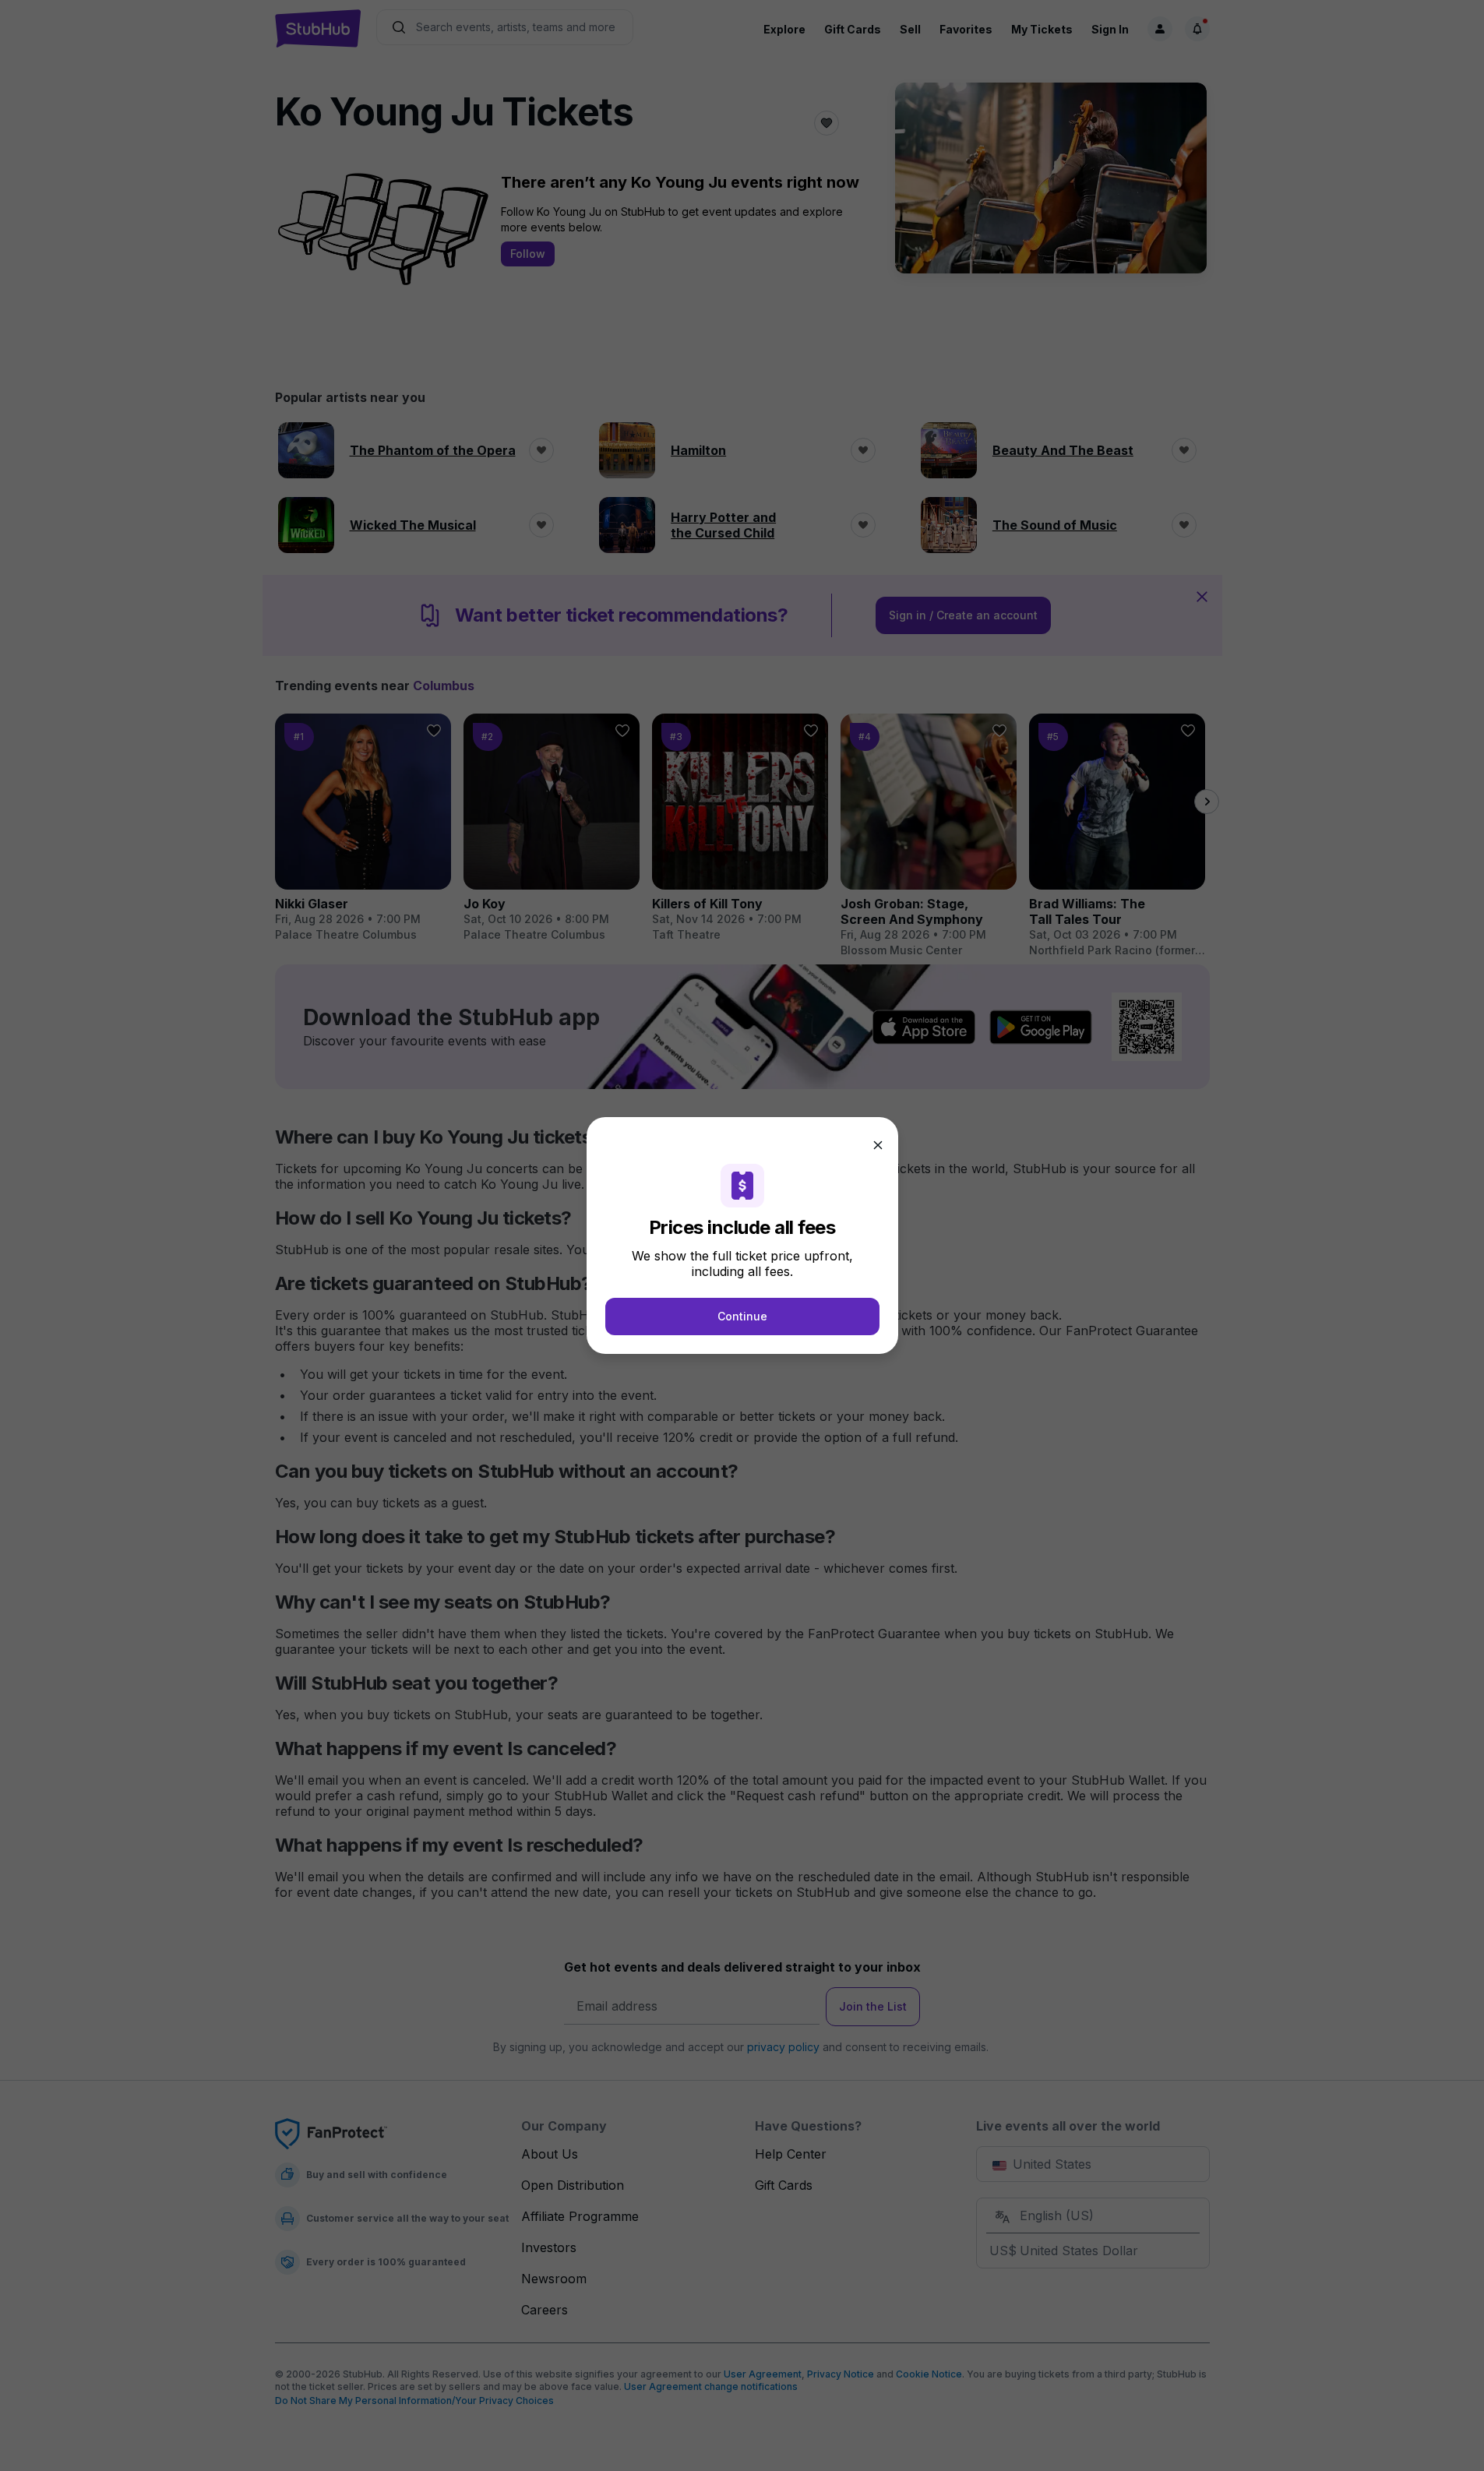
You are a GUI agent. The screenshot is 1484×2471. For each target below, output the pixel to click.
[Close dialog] (878, 1145)
